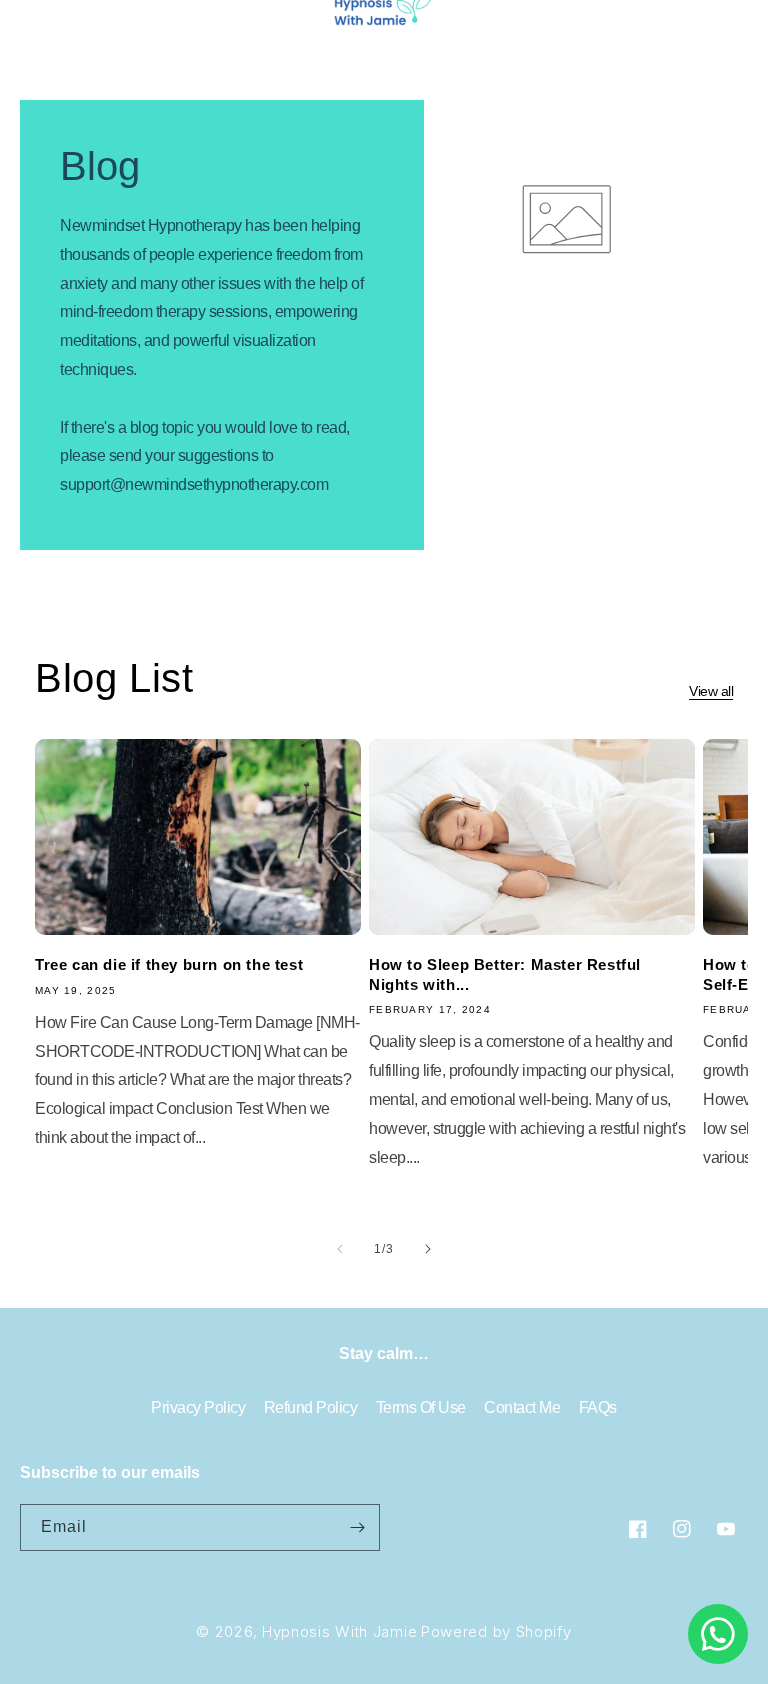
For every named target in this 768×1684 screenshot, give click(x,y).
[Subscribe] (357, 1527)
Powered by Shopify (496, 1631)
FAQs (598, 1407)
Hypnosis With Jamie (339, 1631)
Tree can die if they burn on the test (169, 964)
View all (711, 691)
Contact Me (522, 1407)
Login (651, 16)
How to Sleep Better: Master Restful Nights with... (505, 974)
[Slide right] (428, 1249)
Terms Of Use (421, 1407)
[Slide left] (340, 1249)
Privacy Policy (198, 1407)
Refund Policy (311, 1407)
